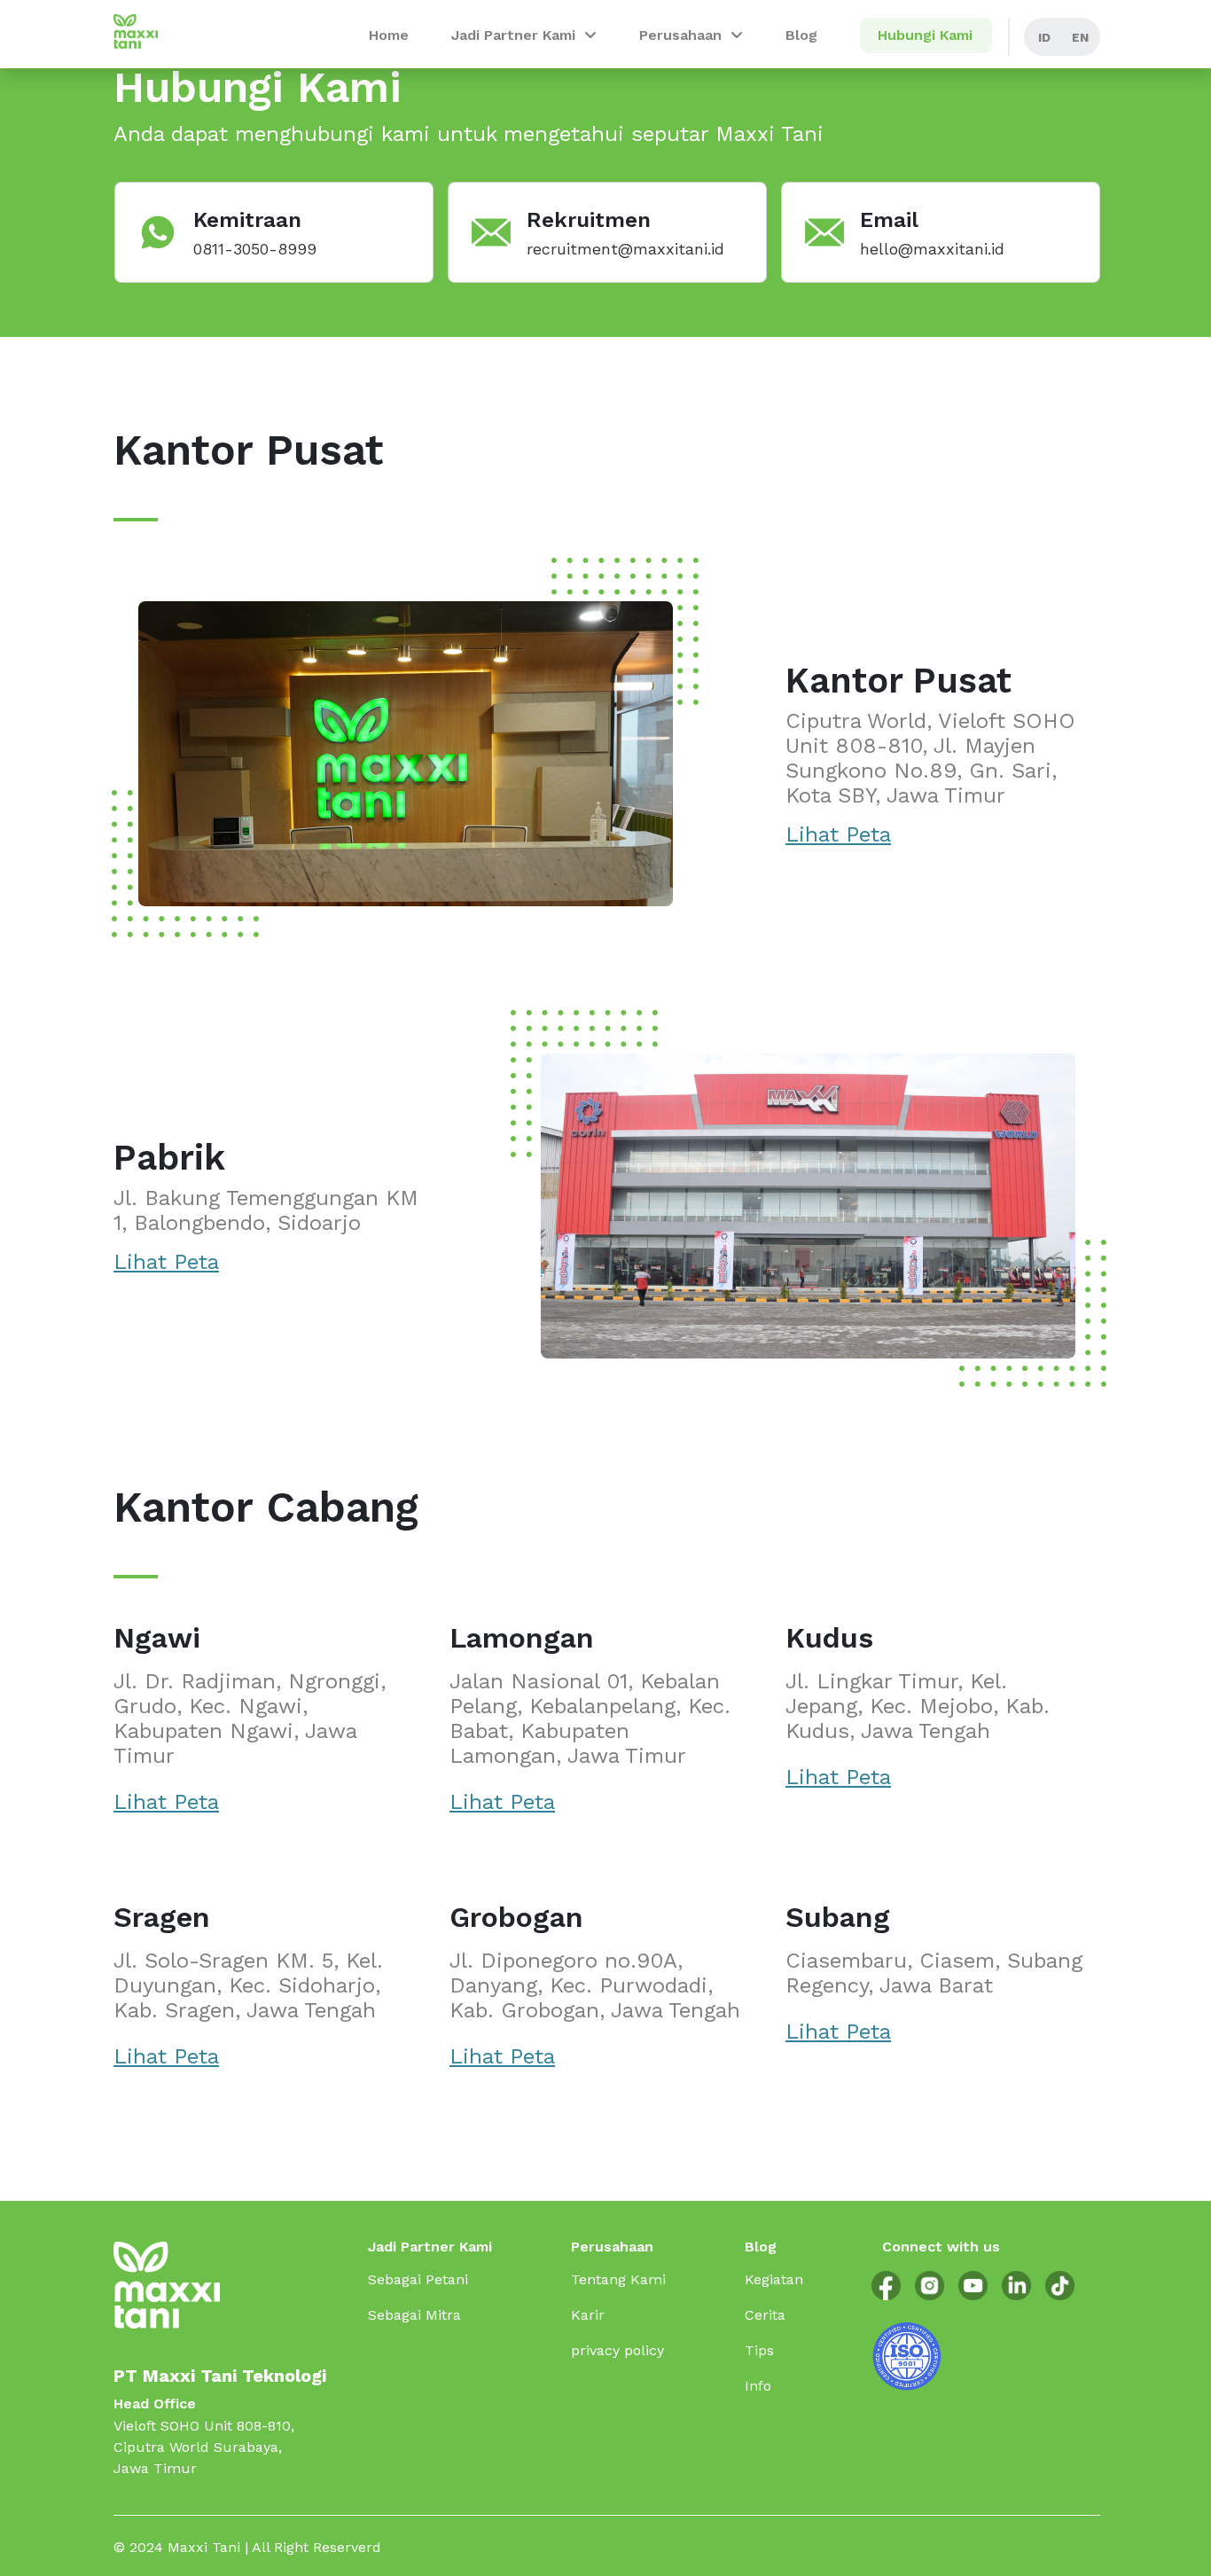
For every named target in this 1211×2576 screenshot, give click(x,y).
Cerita (765, 2315)
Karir (588, 2315)
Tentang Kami (618, 2279)
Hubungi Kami (925, 35)
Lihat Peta (838, 834)
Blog (801, 35)
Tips (759, 2350)
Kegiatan (774, 2279)
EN (1080, 37)
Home (389, 35)
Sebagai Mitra (414, 2315)
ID (1044, 37)
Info (758, 2386)
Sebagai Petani (418, 2279)
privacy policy (617, 2350)
